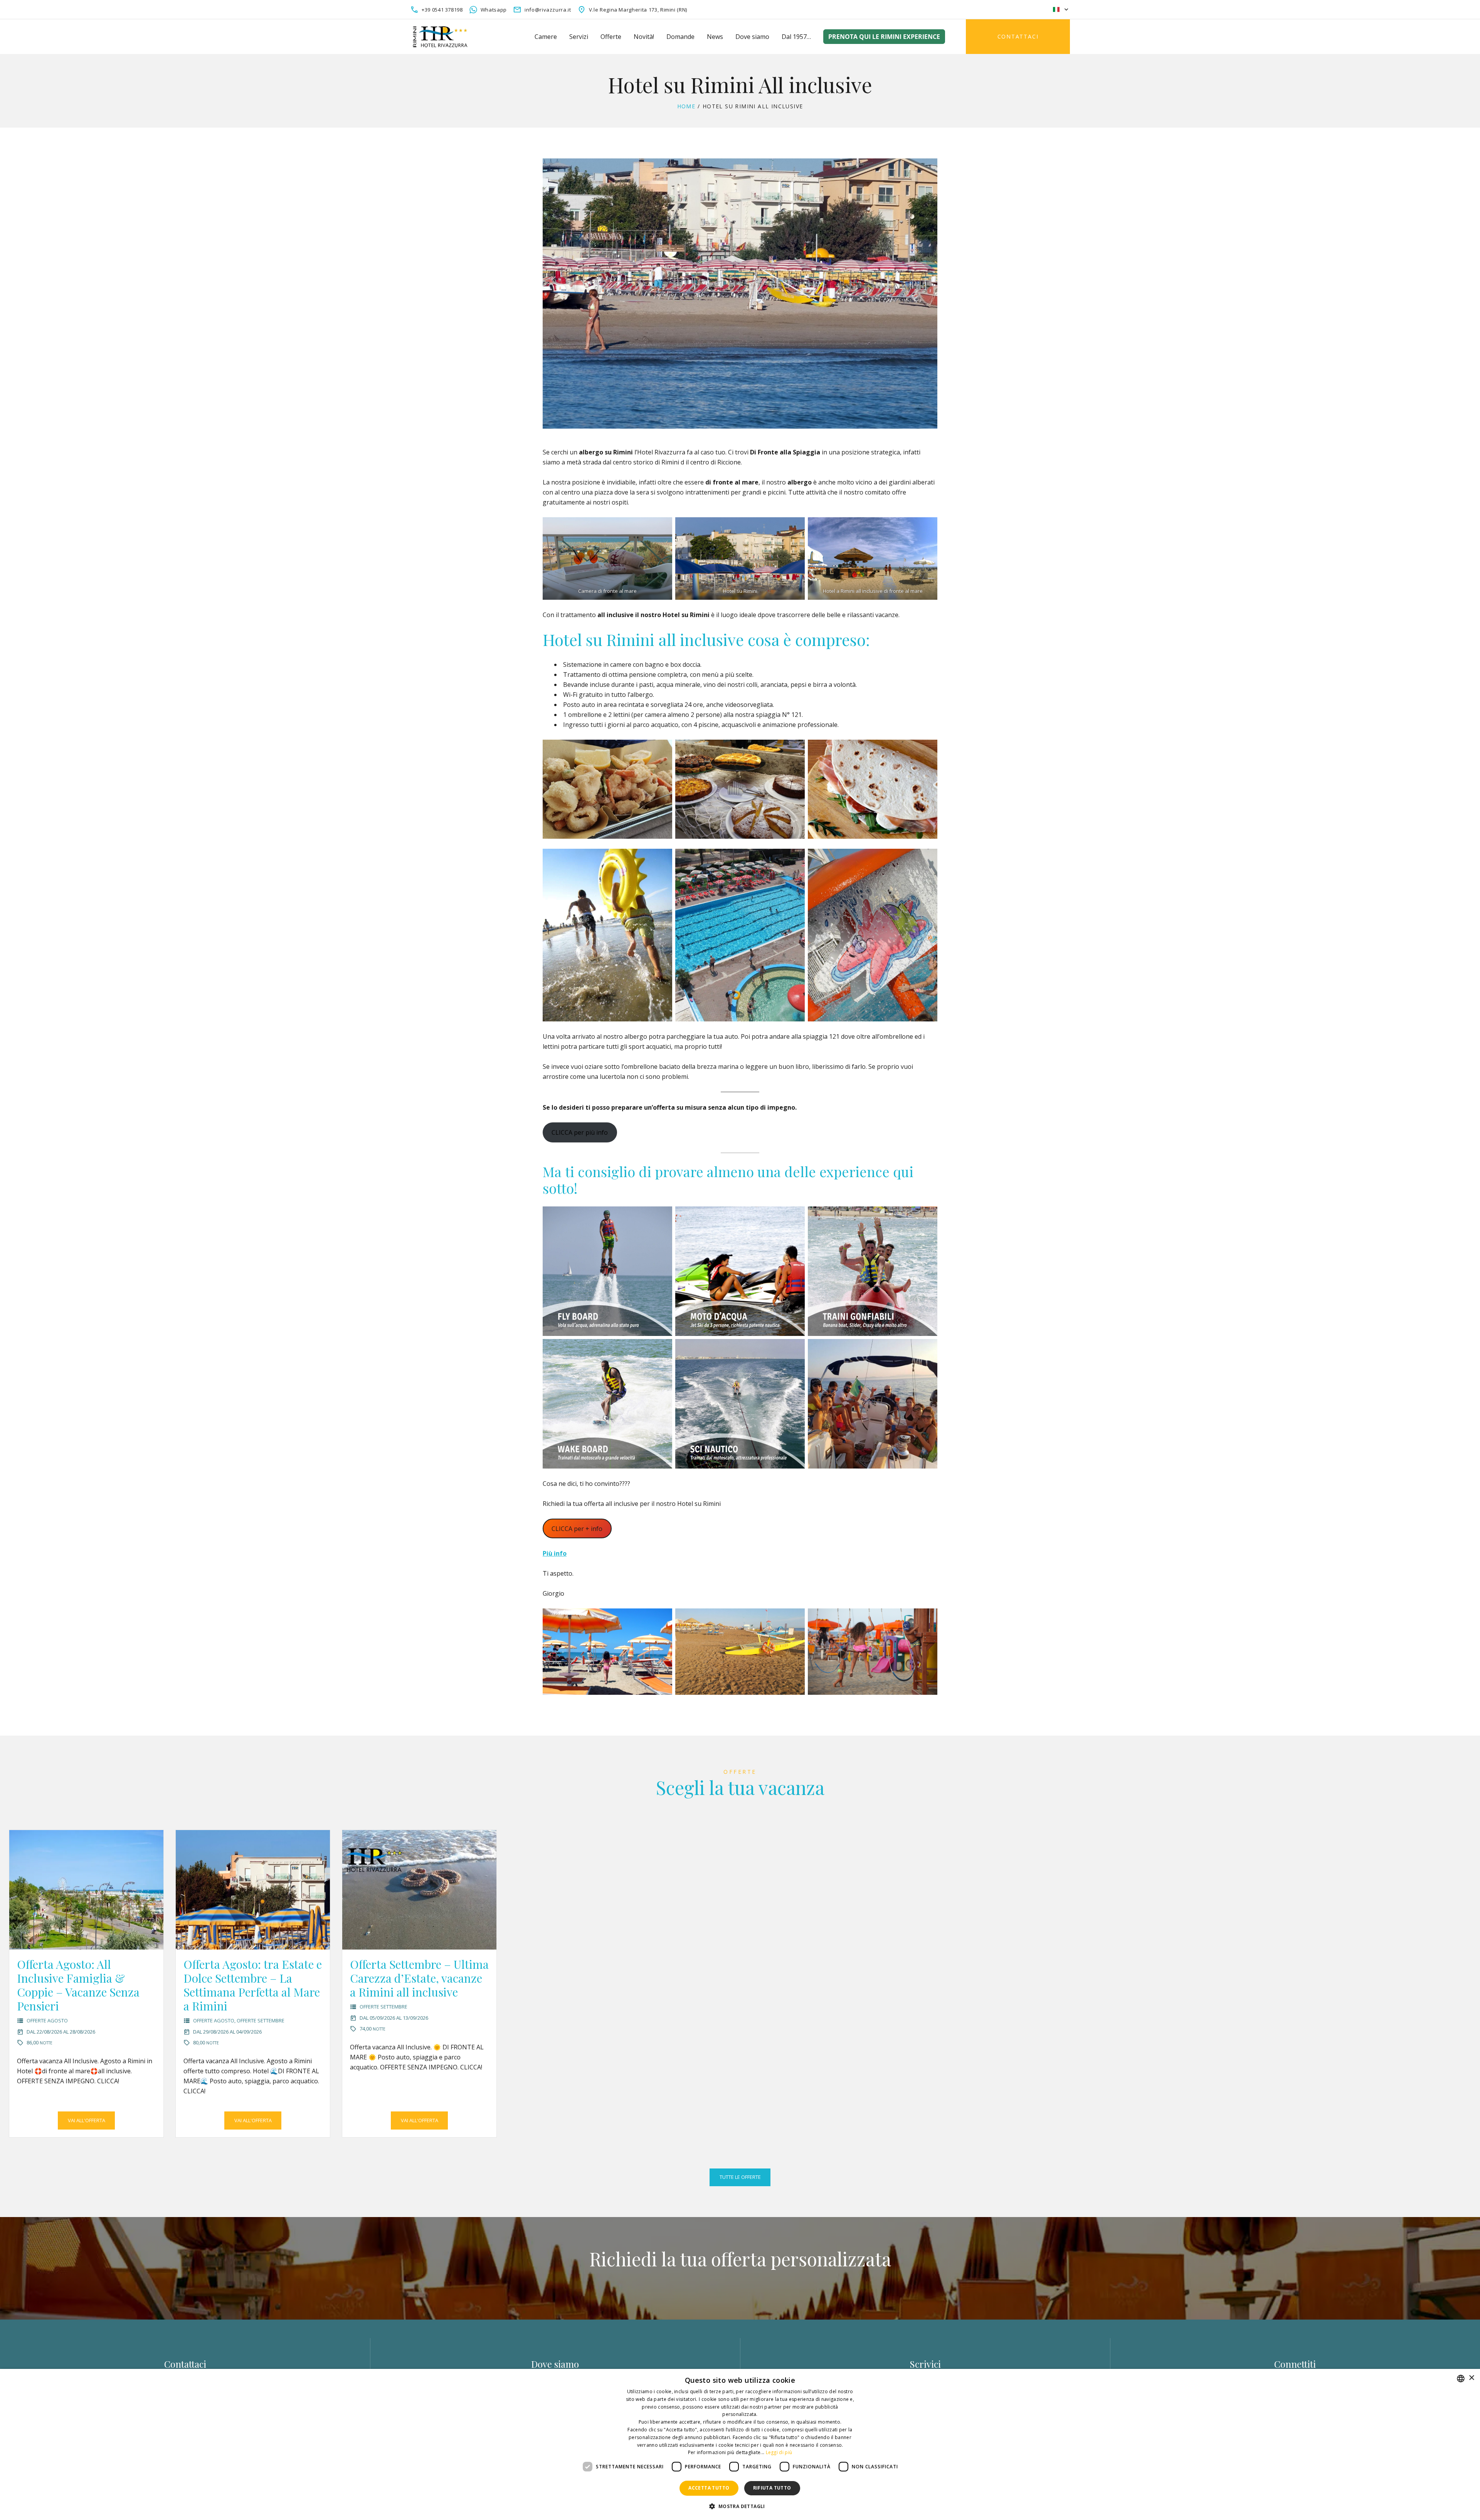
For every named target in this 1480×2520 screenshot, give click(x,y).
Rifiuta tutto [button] (772, 2488)
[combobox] (1461, 2379)
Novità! (644, 37)
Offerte (611, 37)
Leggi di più (779, 2452)
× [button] (1471, 2378)
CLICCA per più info (580, 1132)
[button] (740, 2506)
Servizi (579, 37)
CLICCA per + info (577, 1529)
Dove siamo (752, 37)
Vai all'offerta (87, 2120)
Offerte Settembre (261, 2020)
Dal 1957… (796, 37)
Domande (680, 37)
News (715, 37)
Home (686, 106)
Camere (546, 37)
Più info (555, 1553)
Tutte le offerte (740, 2177)
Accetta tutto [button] (709, 2488)
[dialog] (740, 2444)
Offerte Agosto (47, 2020)
